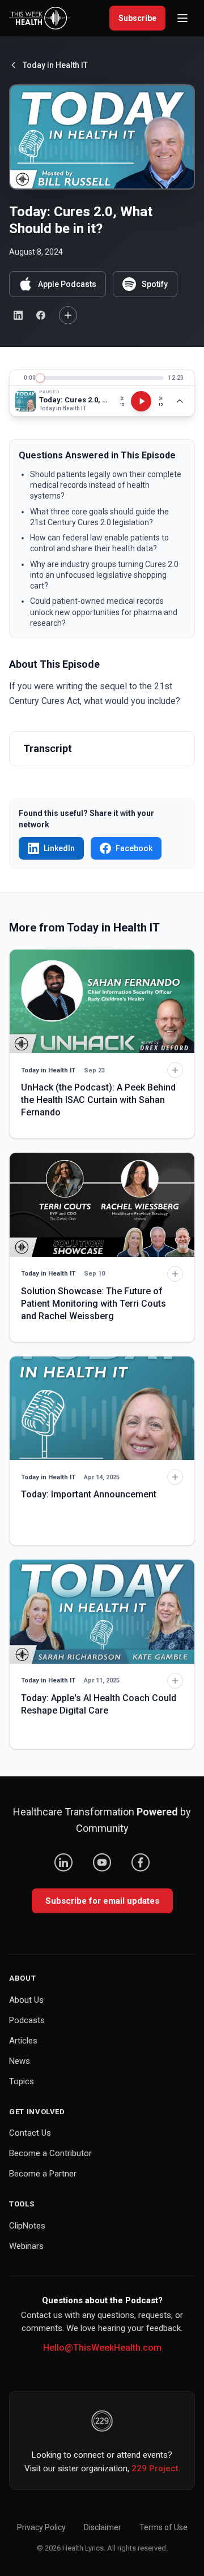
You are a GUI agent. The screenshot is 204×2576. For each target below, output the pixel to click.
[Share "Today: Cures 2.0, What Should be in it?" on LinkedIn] (18, 315)
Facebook (134, 848)
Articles (23, 2041)
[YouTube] (102, 1862)
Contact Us (30, 2133)
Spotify (155, 284)
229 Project (155, 2468)
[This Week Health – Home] (40, 18)
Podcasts (27, 2020)
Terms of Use (163, 2527)
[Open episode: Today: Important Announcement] (102, 1408)
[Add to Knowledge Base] (68, 315)
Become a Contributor (50, 2153)
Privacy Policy (41, 2527)
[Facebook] (141, 1862)
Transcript (48, 748)
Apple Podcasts (67, 284)
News (20, 2061)
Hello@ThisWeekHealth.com (102, 2348)
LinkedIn (59, 848)
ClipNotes (27, 2226)
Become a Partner (43, 2174)
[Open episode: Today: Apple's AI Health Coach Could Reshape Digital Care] (102, 1611)
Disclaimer (103, 2527)
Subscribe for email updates (102, 1901)
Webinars (26, 2246)
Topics (22, 2081)
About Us (26, 2000)
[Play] (141, 401)
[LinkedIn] (63, 1862)
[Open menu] (182, 18)
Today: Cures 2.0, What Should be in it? (74, 400)
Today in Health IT (55, 65)
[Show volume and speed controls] (180, 401)
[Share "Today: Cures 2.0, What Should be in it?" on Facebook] (41, 315)
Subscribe (137, 18)
